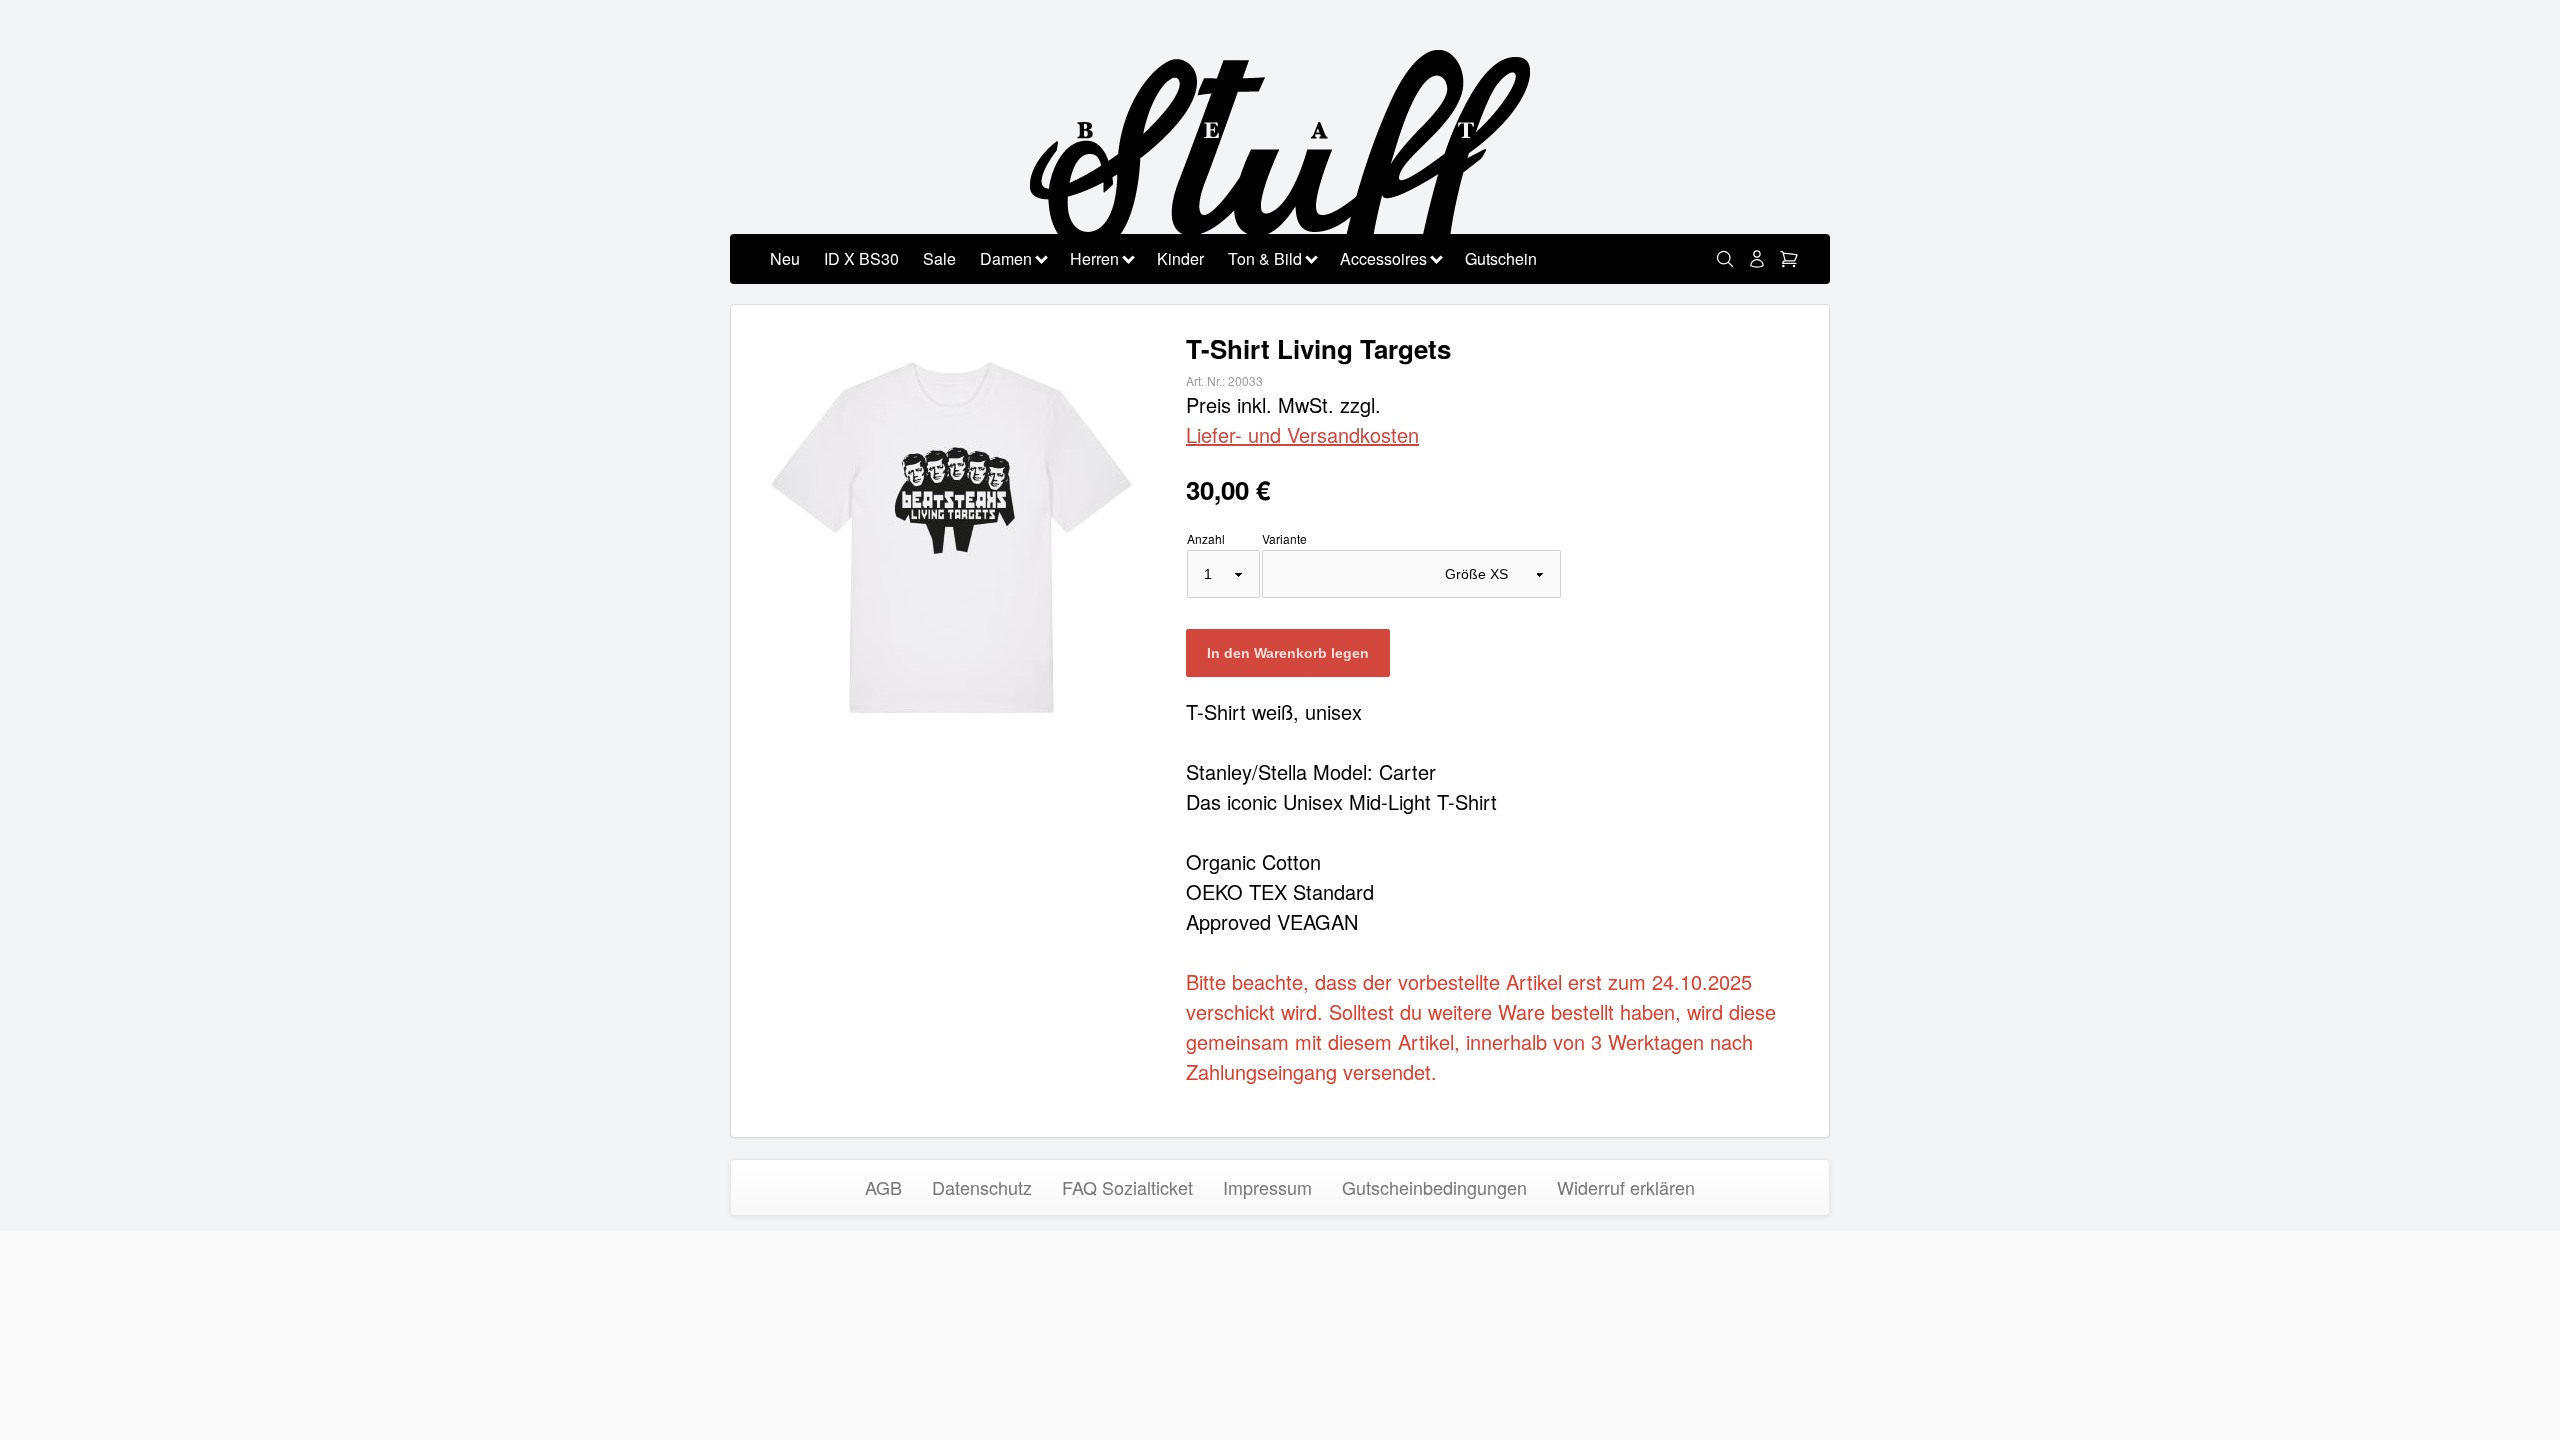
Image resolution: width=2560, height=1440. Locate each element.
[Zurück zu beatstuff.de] (1280, 167)
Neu (785, 258)
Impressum (1267, 1187)
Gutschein (1501, 258)
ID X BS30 (861, 258)
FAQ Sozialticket (1127, 1187)
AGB (883, 1187)
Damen (1006, 258)
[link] (1725, 259)
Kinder (1180, 258)
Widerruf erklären (1626, 1187)
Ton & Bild (1265, 258)
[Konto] (1757, 259)
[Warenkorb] (1789, 259)
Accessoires (1383, 258)
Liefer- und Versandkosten (1302, 434)
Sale (939, 258)
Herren (1094, 258)
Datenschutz (982, 1187)
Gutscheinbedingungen (1434, 1187)
